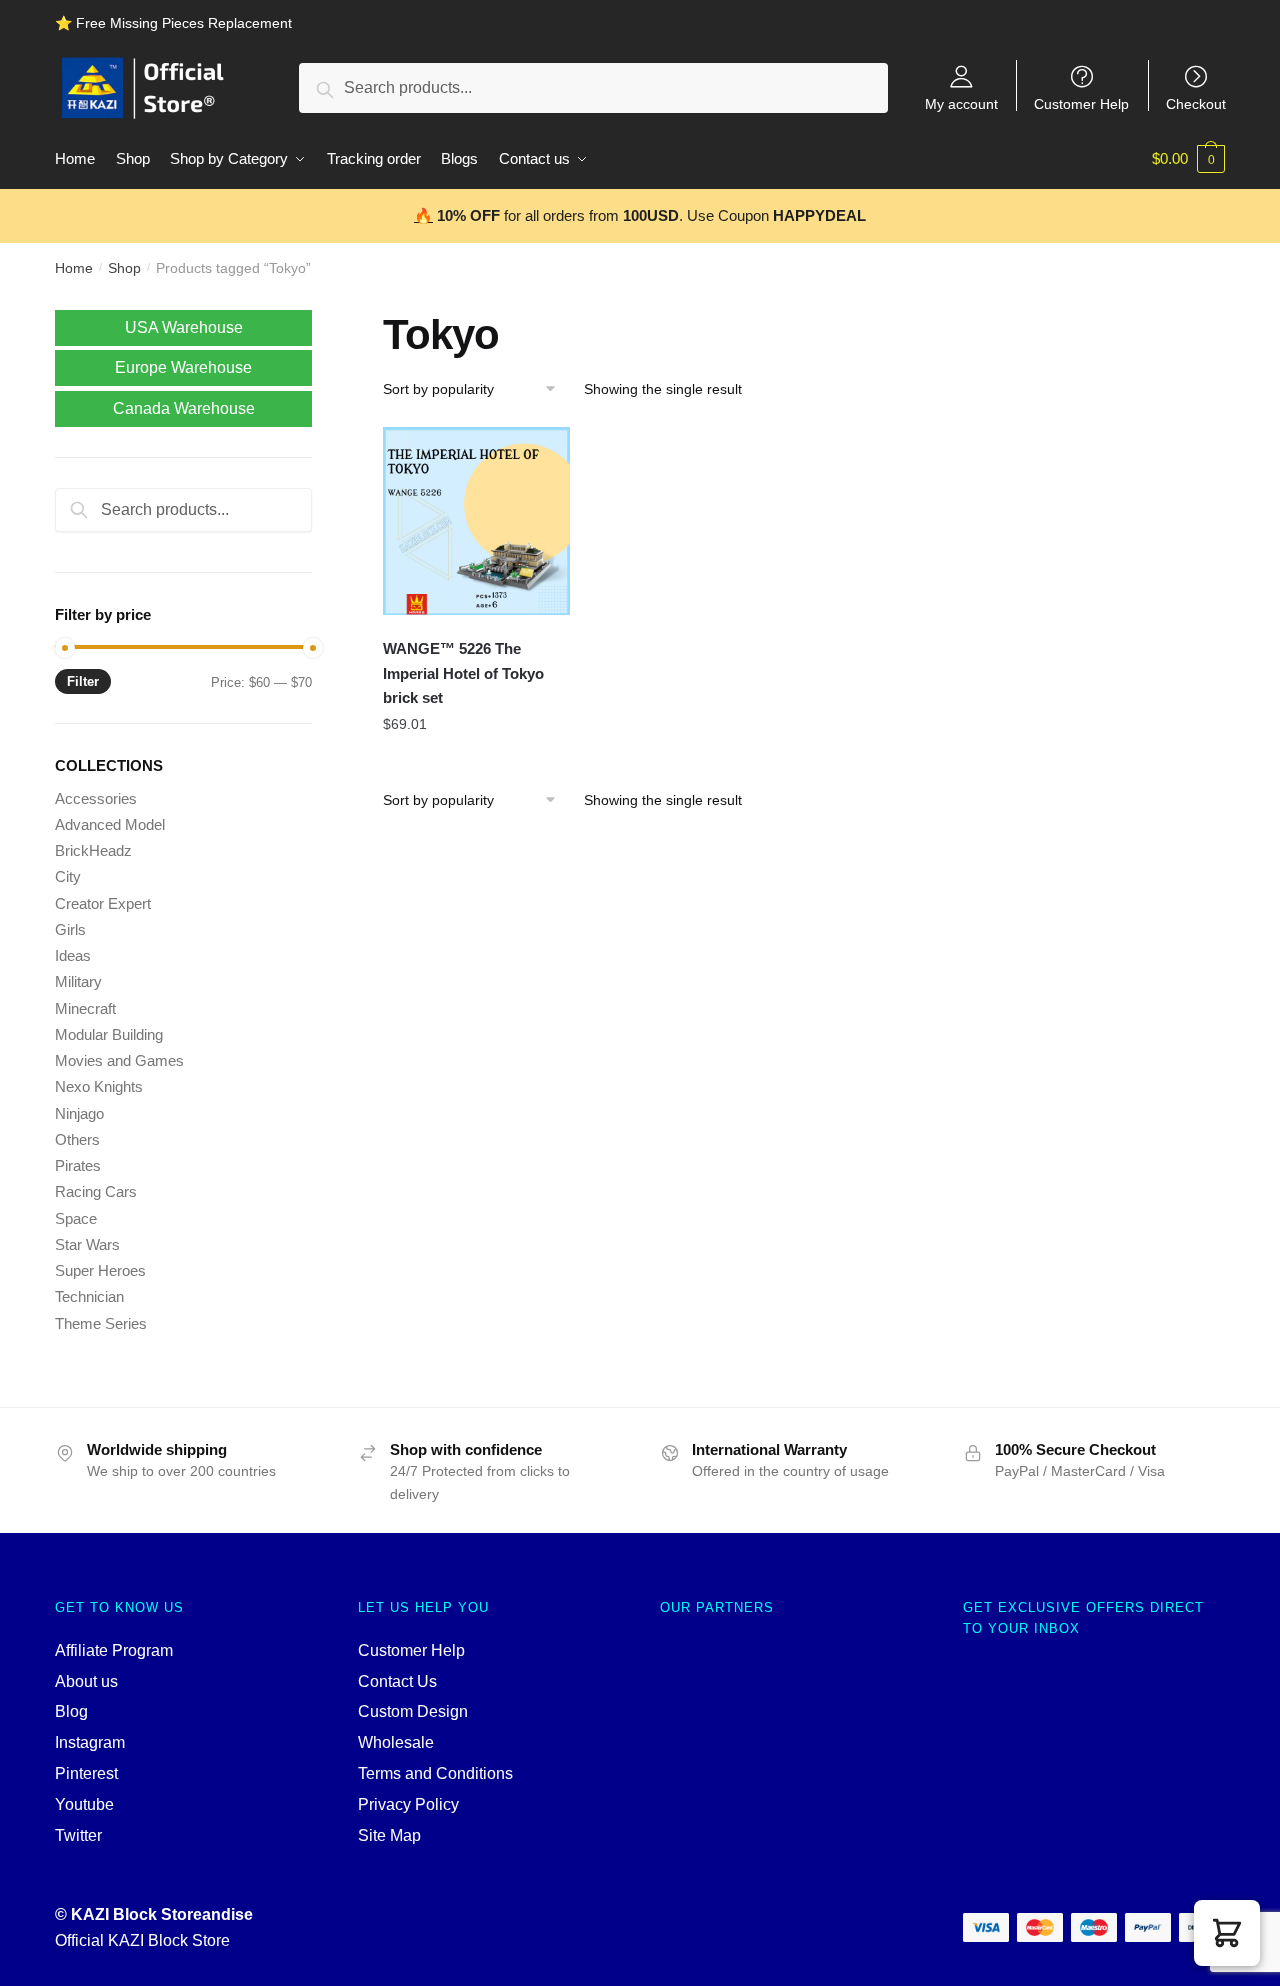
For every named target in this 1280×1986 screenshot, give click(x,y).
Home (74, 268)
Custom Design (413, 1711)
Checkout (1196, 103)
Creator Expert (103, 903)
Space (76, 1218)
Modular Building (109, 1034)
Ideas (73, 955)
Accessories (96, 798)
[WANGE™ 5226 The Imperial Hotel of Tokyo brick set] (477, 521)
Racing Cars (96, 1191)
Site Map (389, 1835)
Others (77, 1139)
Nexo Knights (99, 1086)
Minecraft (85, 1008)
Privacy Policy (408, 1804)
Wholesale (396, 1742)
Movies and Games (119, 1060)
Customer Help (1081, 103)
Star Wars (87, 1244)
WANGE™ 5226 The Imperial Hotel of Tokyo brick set (463, 673)
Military (78, 981)
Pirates (78, 1165)
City (68, 876)
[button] (1227, 1933)
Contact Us (397, 1681)
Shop (124, 268)
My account (961, 103)
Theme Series (101, 1323)
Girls (70, 929)
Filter (83, 681)
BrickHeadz (93, 850)
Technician (89, 1296)
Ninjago (79, 1113)
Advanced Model (110, 824)
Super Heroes (100, 1270)
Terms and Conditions (435, 1773)
